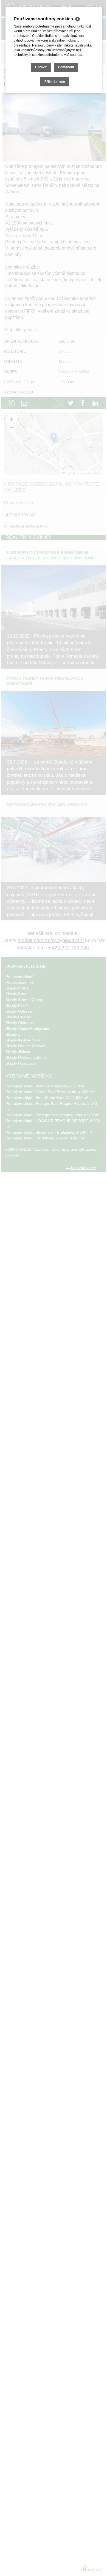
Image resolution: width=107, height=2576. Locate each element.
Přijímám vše (55, 82)
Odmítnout (66, 67)
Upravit (41, 67)
